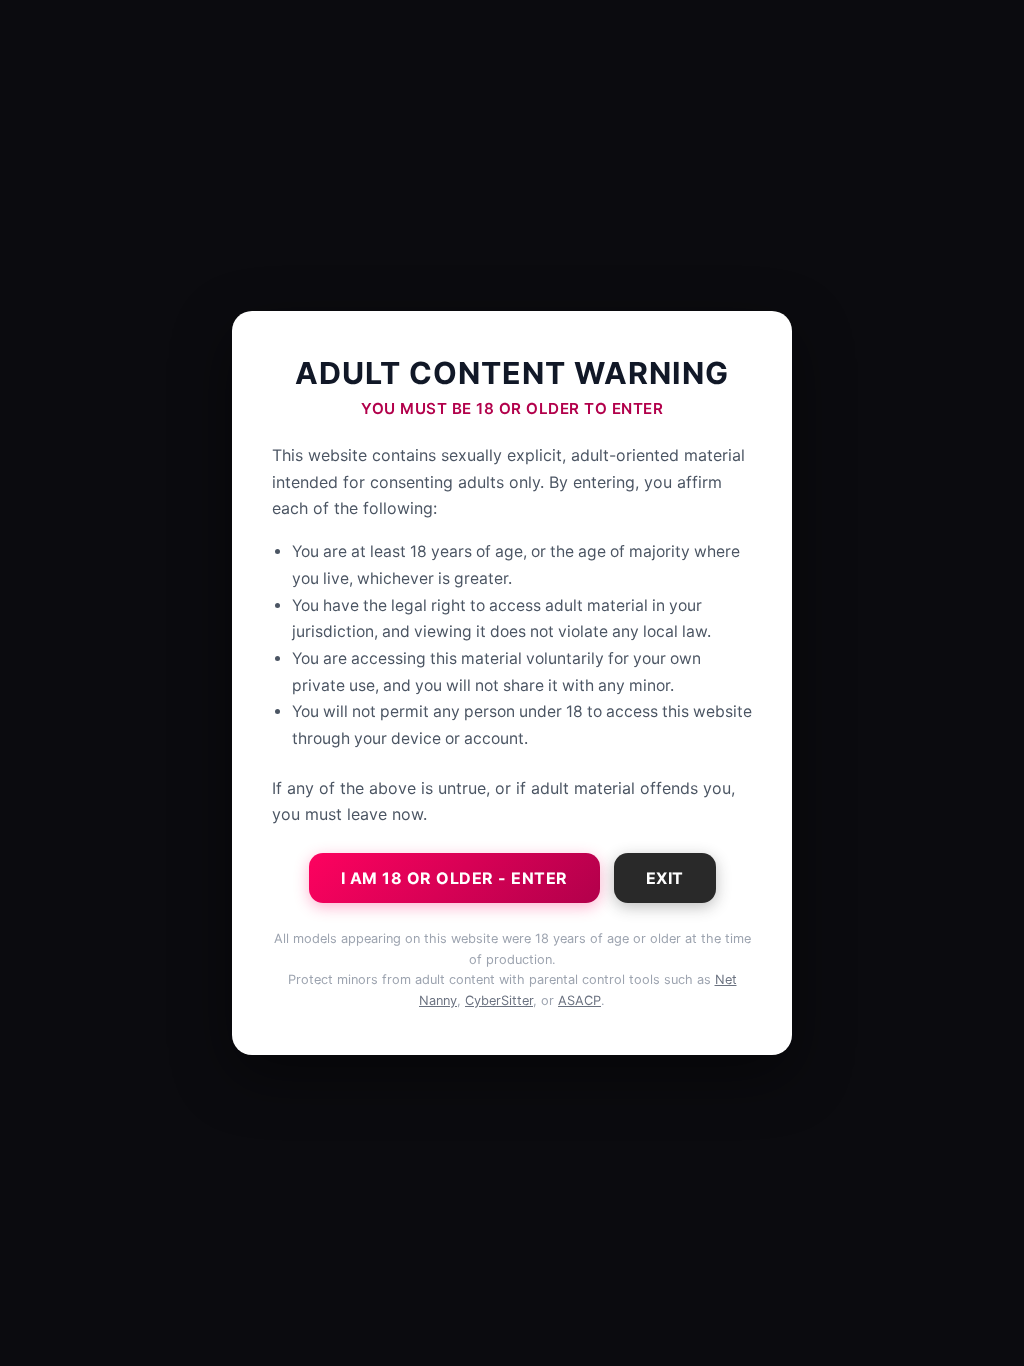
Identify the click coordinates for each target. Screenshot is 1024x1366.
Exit (665, 878)
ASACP (579, 1000)
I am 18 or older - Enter (454, 878)
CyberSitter (499, 1000)
